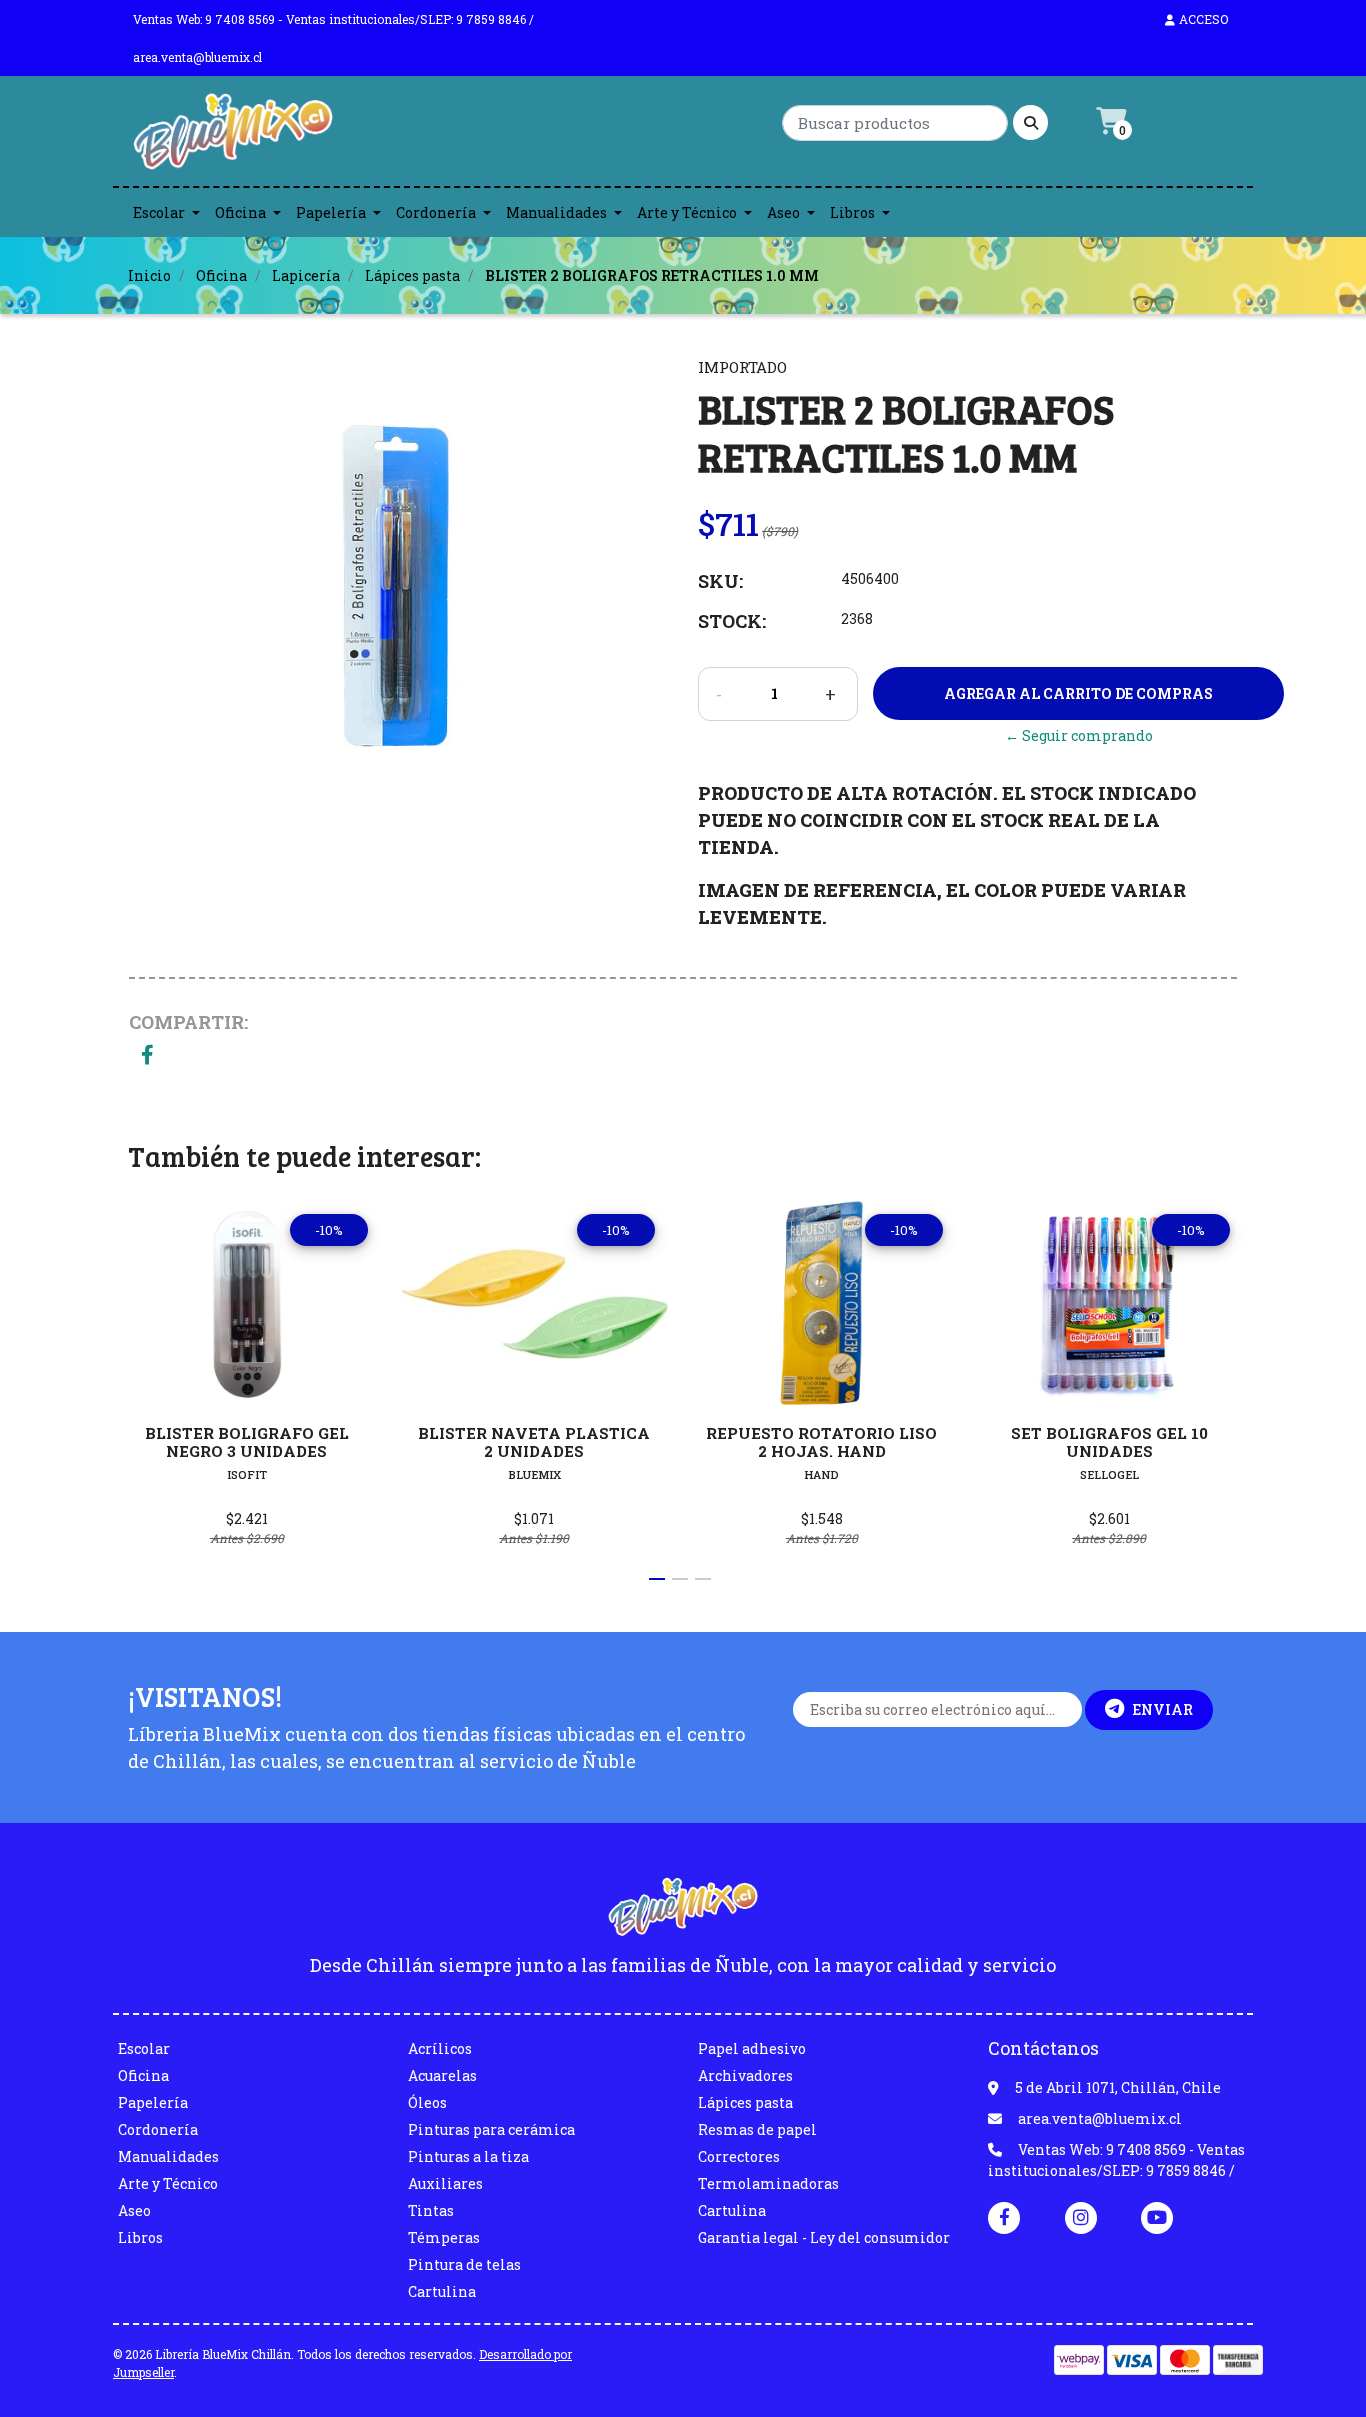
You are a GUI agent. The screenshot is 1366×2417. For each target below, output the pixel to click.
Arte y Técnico (687, 212)
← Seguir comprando (1079, 735)
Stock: (732, 621)
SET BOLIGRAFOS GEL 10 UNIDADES (1109, 1442)
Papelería (331, 212)
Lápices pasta (412, 275)
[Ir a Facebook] (1004, 2216)
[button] (657, 1579)
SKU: (720, 581)
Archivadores (745, 2075)
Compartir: (188, 1022)
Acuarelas (442, 2075)
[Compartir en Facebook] (147, 1056)
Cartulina (442, 2291)
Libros (852, 212)
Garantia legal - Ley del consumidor (824, 2237)
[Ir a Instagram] (1081, 2217)
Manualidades (556, 212)
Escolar (159, 212)
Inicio (149, 275)
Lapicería (306, 275)
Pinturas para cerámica (491, 2129)
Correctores (739, 2156)
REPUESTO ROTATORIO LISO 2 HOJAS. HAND (821, 1442)
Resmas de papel (757, 2129)
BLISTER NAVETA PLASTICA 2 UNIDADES (534, 1442)
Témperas (444, 2237)
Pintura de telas (464, 2264)
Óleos (427, 2102)
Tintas (431, 2210)
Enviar (1162, 1709)
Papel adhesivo (752, 2048)
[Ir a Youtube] (1157, 2217)
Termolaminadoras (768, 2183)
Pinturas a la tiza (468, 2156)
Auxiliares (445, 2183)
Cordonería (436, 212)
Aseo (783, 212)
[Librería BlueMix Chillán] (233, 136)
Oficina (240, 212)
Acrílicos (440, 2048)
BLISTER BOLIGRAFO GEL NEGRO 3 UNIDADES (247, 1442)
